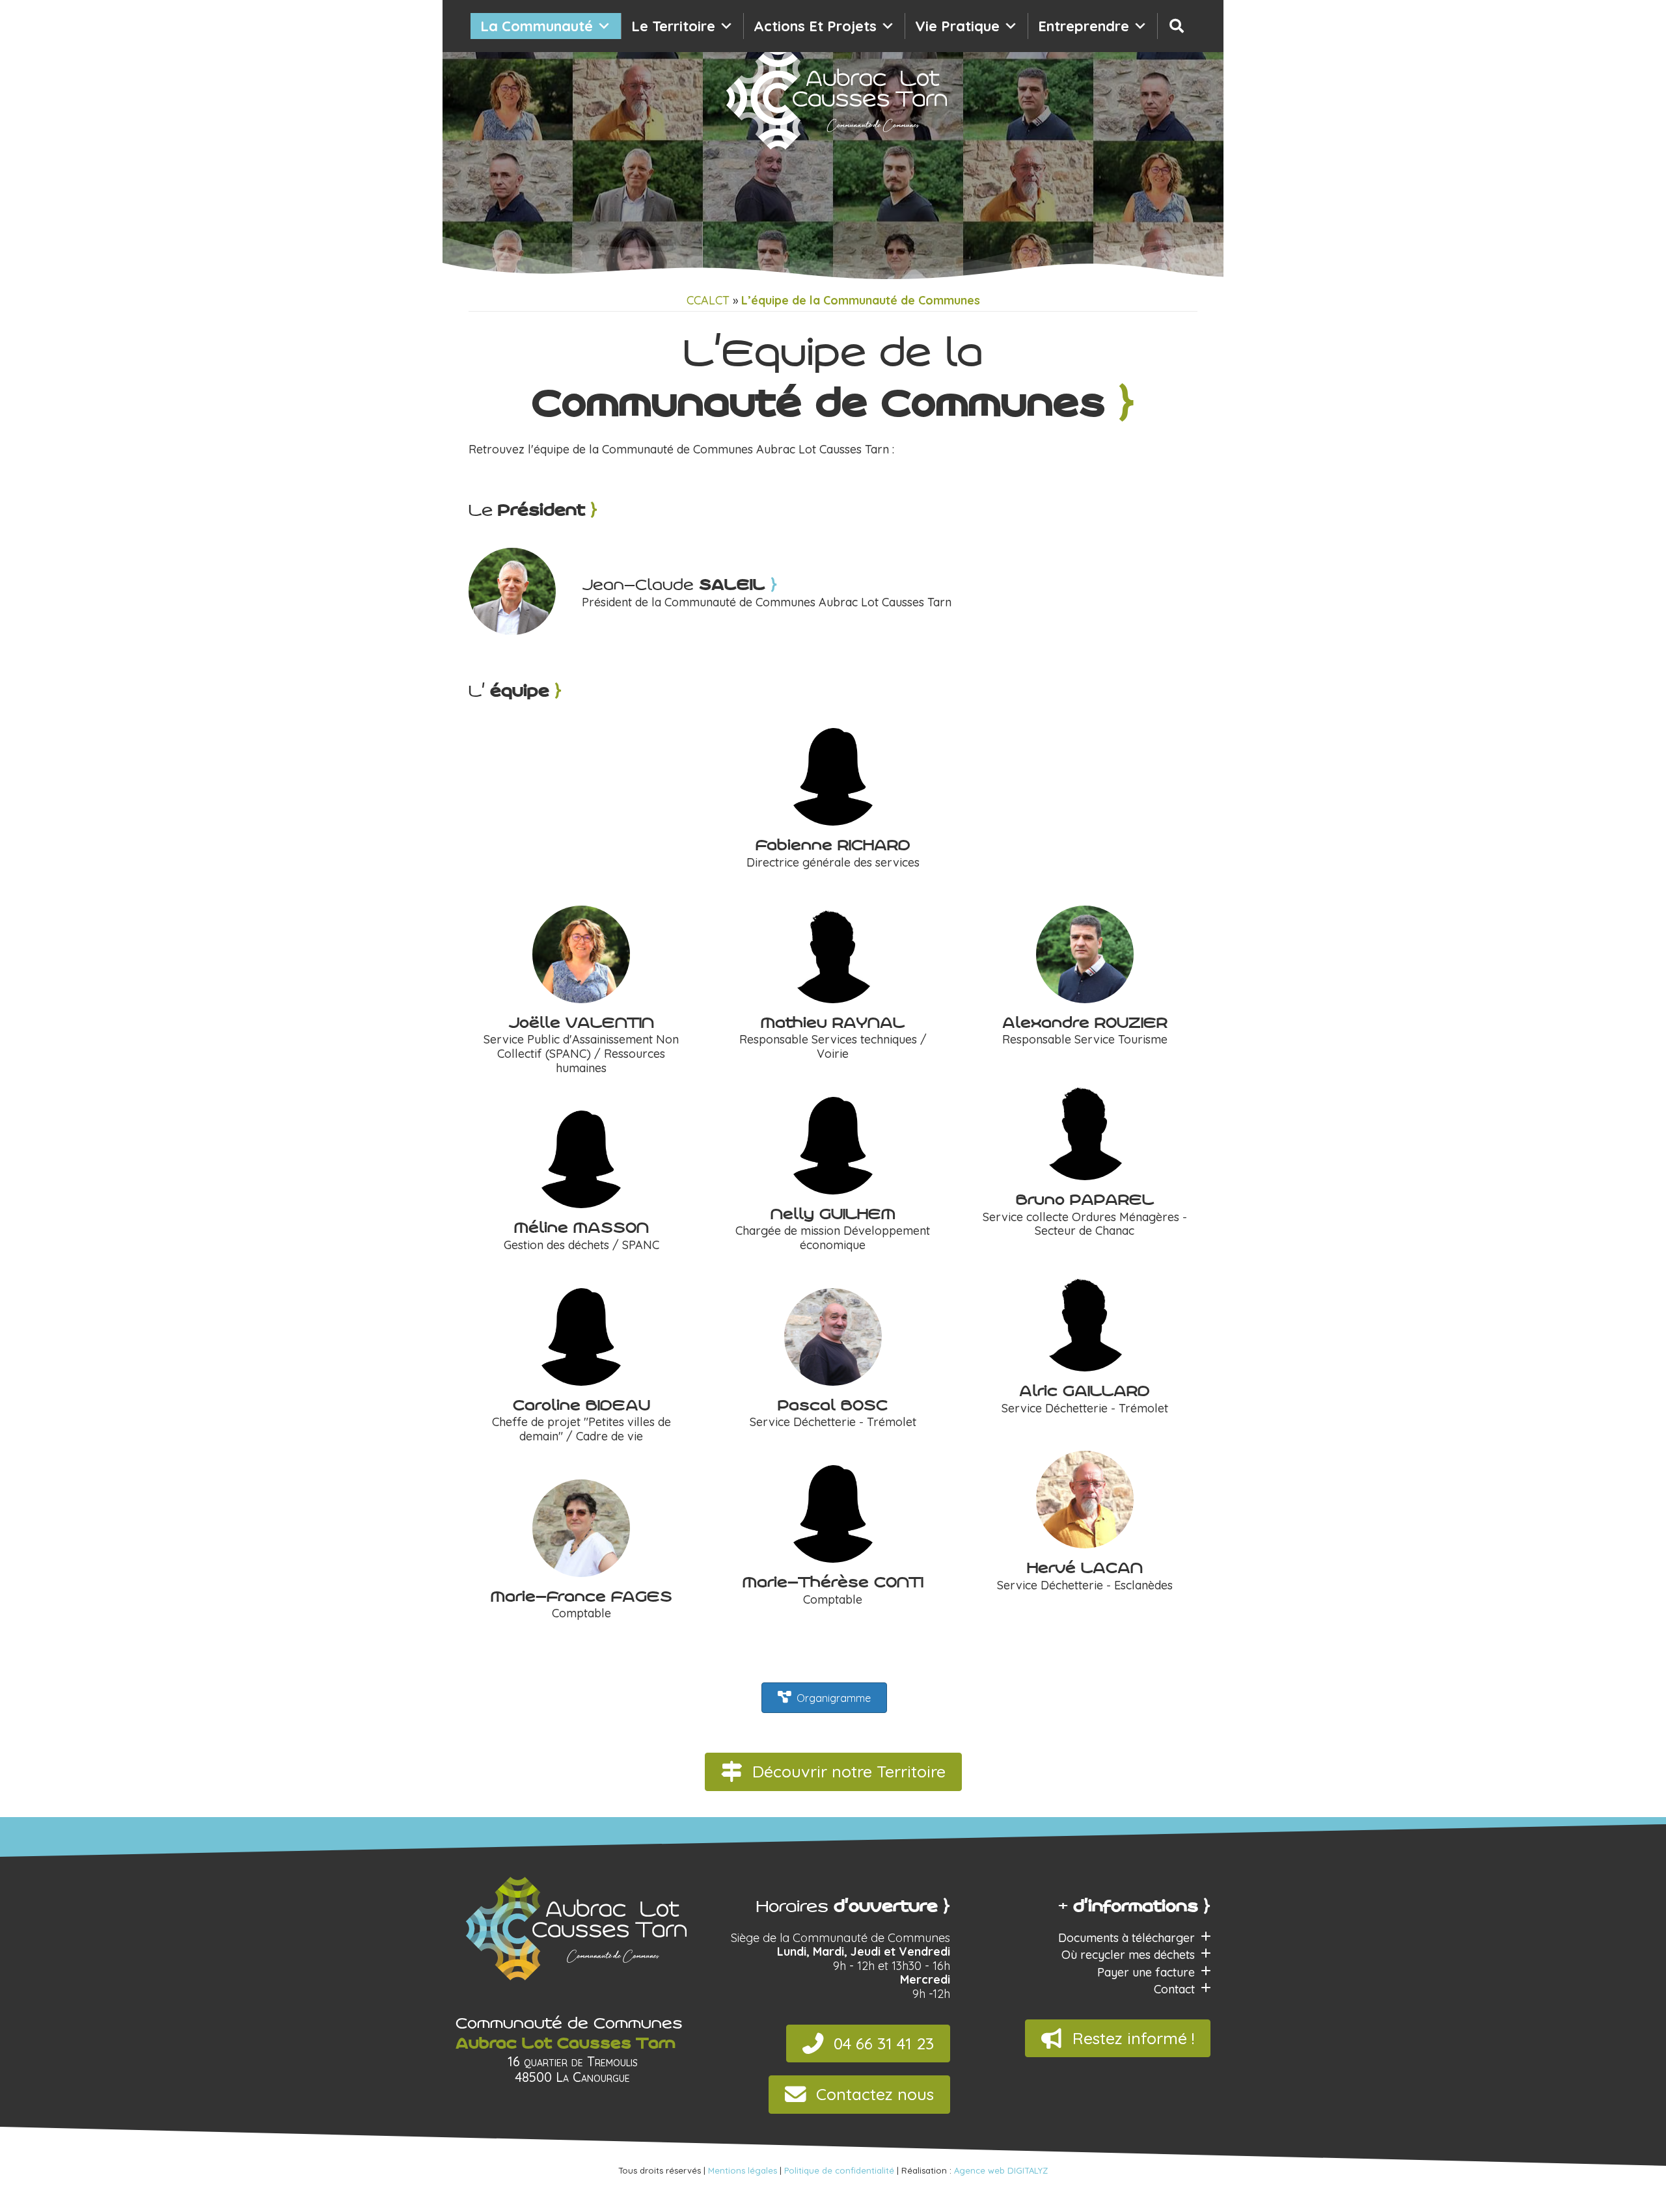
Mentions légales (743, 2170)
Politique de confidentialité (839, 2170)
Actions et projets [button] (815, 26)
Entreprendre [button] (1084, 26)
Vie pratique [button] (957, 26)
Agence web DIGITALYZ (1001, 2170)
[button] (833, 1772)
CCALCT (708, 301)
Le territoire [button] (673, 26)
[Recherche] (1177, 26)
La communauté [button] (537, 26)
